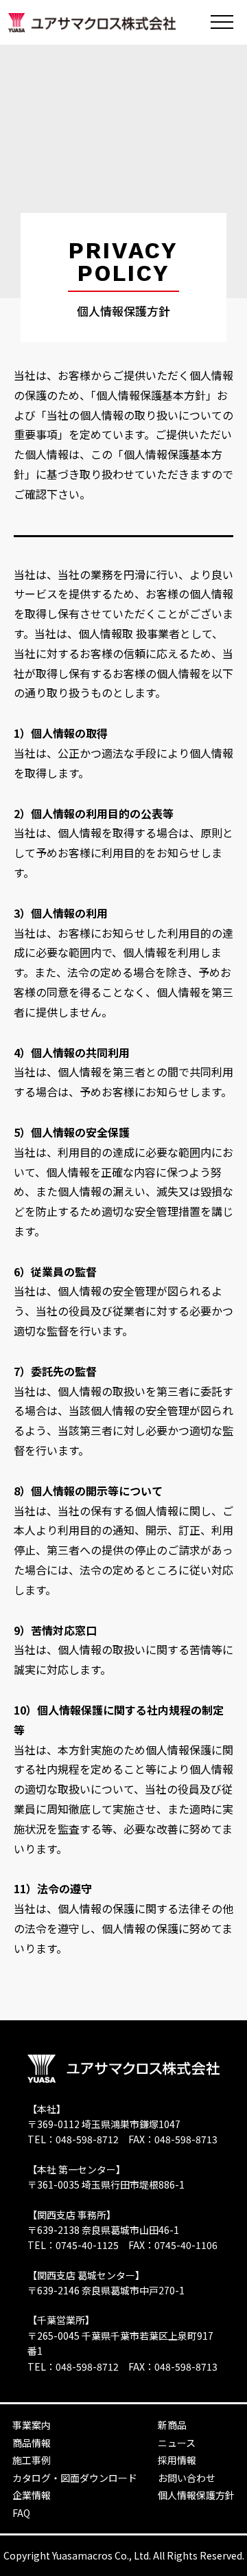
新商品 (172, 2425)
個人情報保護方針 (196, 2495)
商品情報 (32, 2443)
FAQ (21, 2513)
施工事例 (32, 2460)
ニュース (177, 2443)
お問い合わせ (187, 2478)
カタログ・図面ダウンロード (75, 2478)
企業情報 (32, 2495)
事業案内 (32, 2425)
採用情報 (177, 2460)
